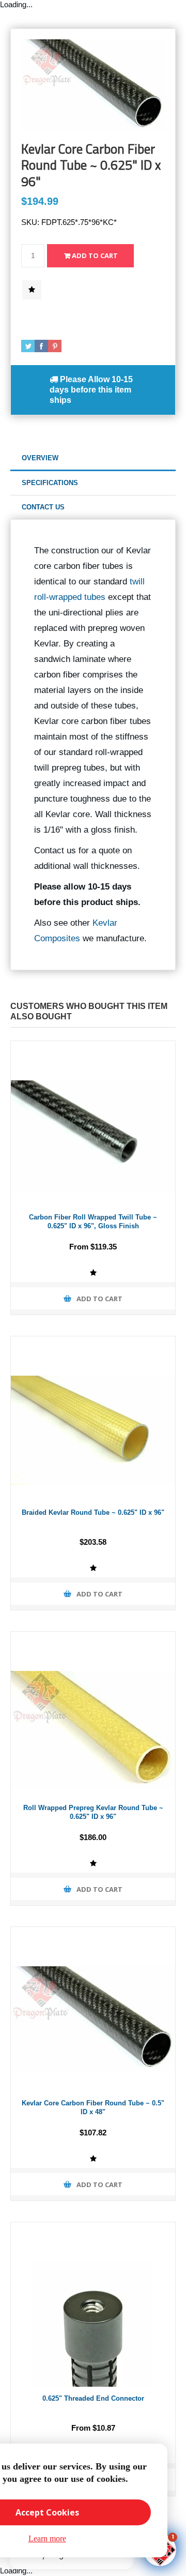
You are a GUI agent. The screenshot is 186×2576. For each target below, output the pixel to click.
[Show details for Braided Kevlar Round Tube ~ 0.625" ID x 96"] (93, 1419)
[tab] (93, 458)
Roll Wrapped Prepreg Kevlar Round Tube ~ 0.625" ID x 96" (93, 1812)
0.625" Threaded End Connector (93, 2398)
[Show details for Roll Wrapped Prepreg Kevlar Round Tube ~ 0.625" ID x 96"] (93, 1714)
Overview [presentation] (40, 458)
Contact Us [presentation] (43, 507)
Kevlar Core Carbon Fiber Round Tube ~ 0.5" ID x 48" (93, 2107)
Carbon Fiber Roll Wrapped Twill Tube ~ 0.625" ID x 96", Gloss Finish (93, 1222)
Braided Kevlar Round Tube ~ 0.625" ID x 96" (93, 1512)
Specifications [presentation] (50, 483)
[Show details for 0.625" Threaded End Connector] (93, 2304)
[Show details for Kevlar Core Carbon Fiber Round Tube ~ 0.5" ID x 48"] (93, 2009)
